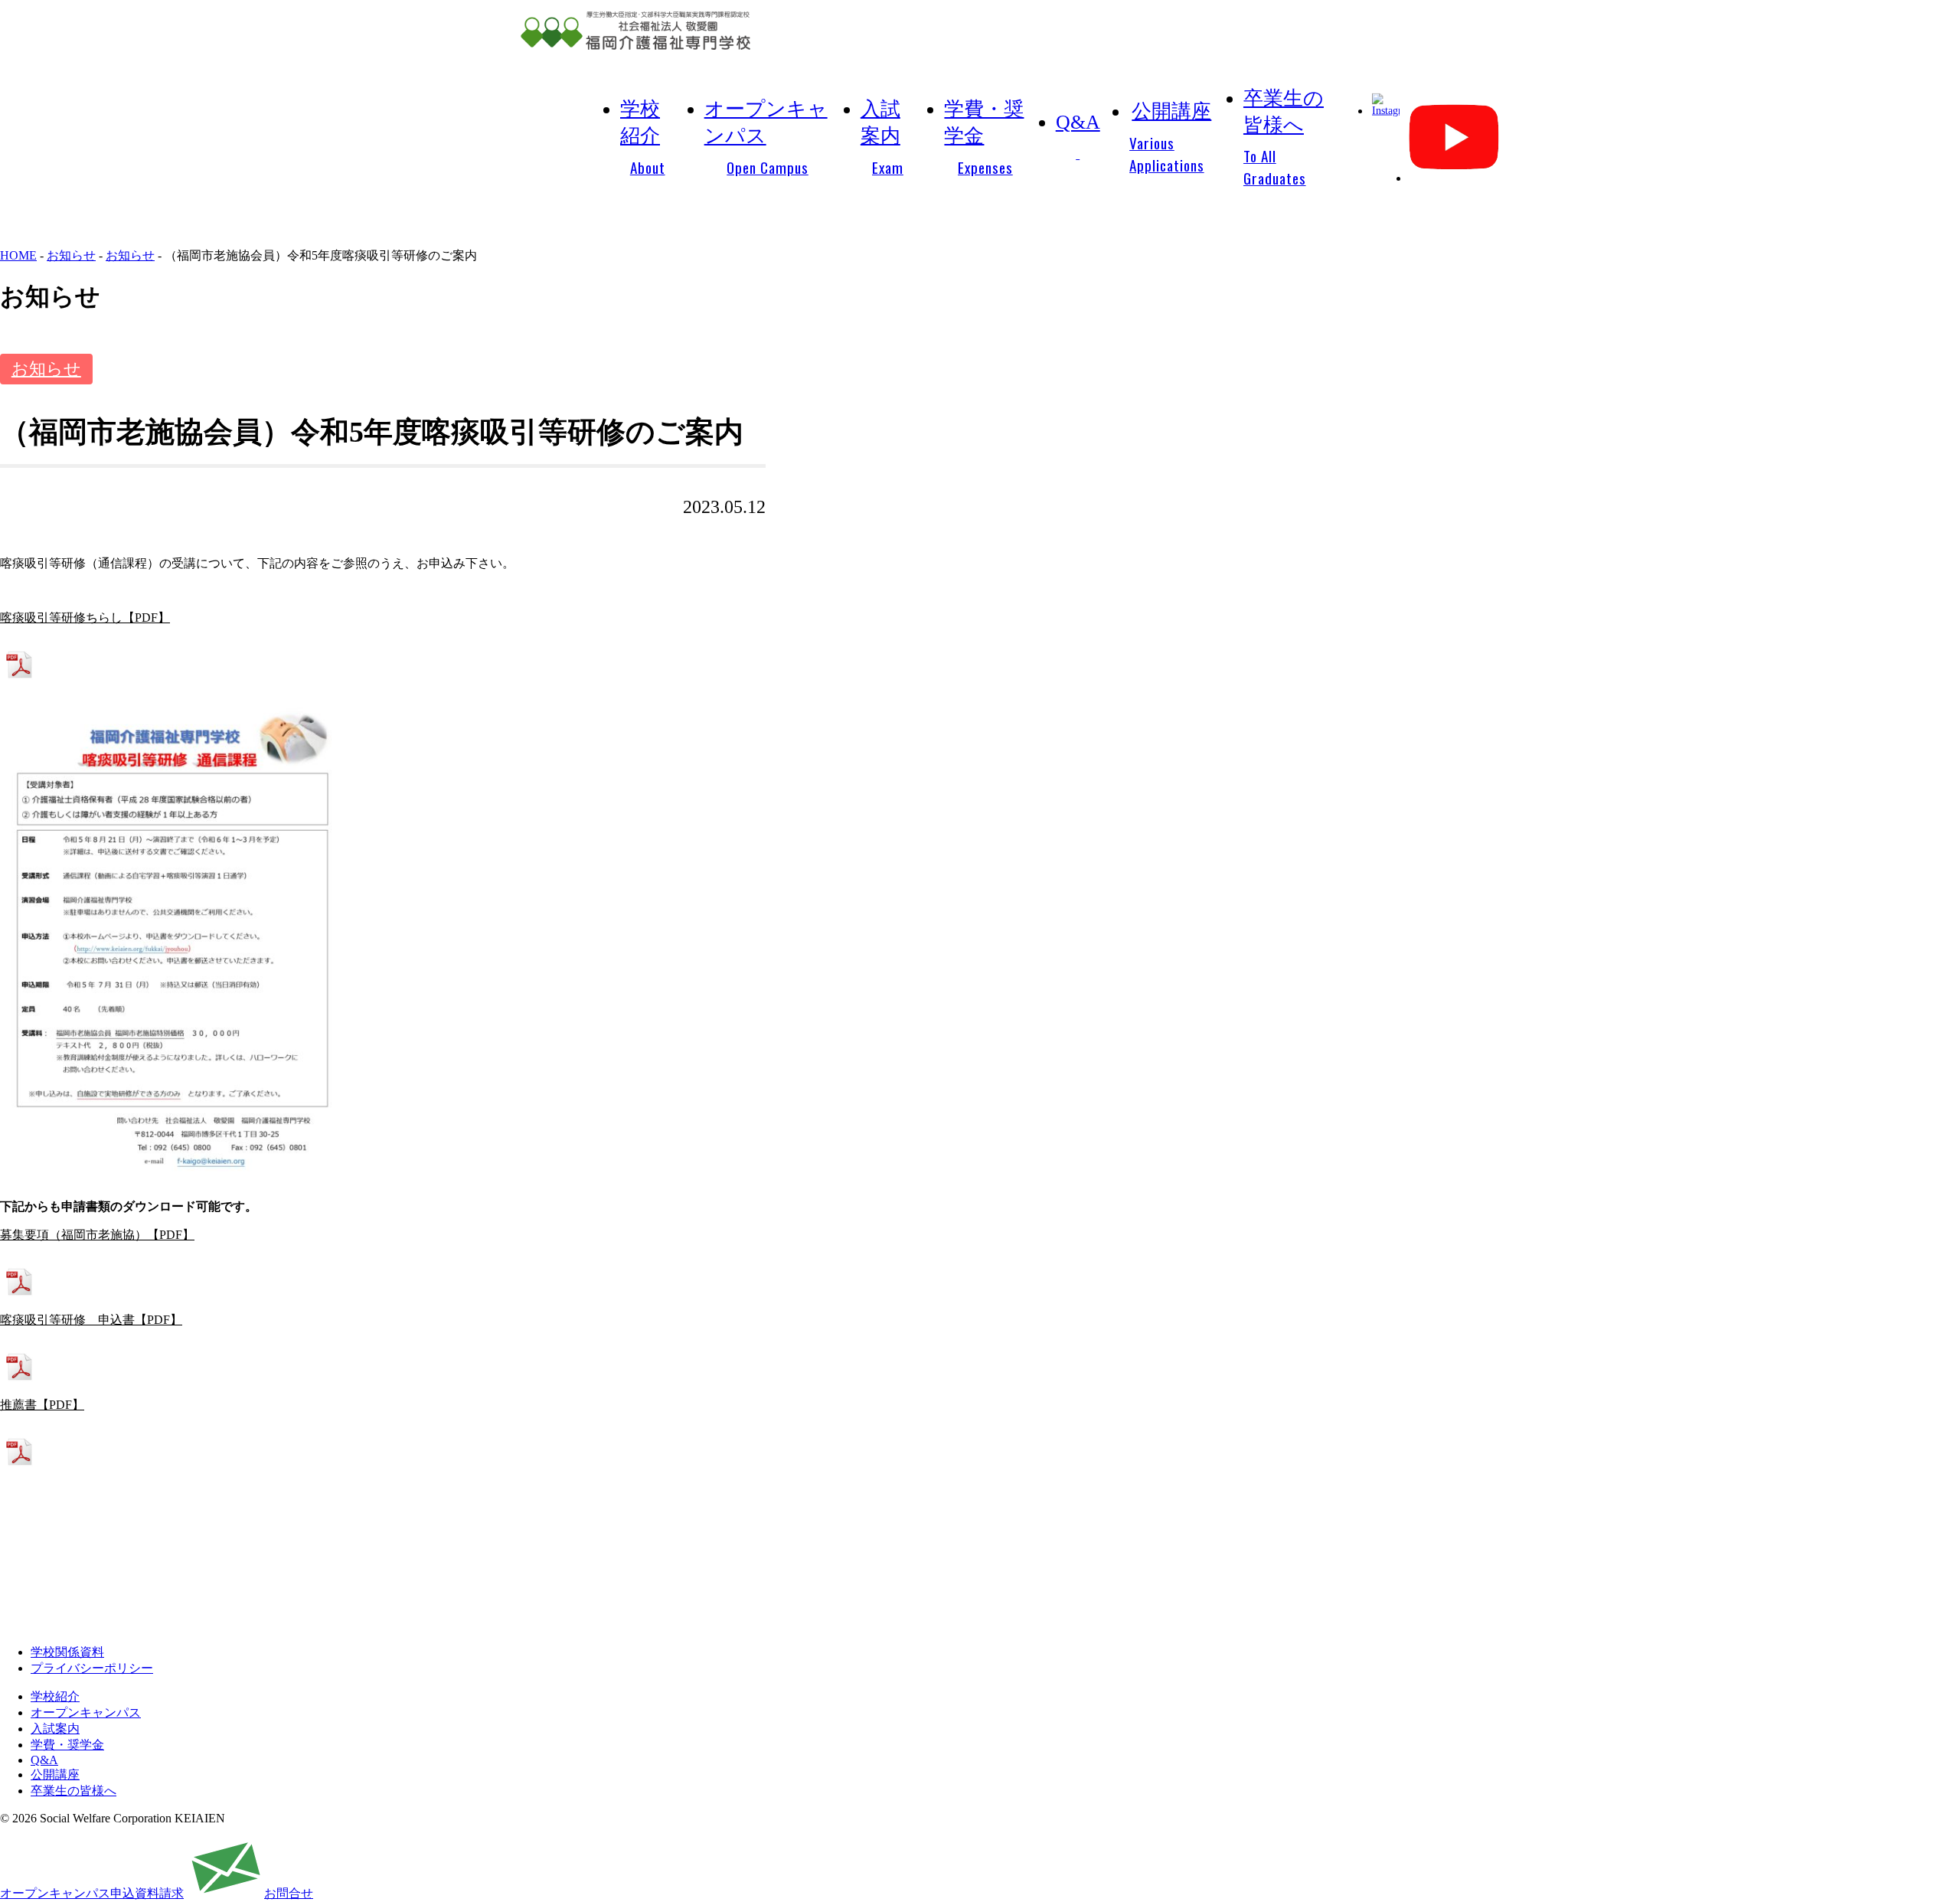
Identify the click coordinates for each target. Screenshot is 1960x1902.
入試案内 (882, 138)
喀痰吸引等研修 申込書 (67, 1320)
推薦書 (18, 1405)
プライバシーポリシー (92, 1668)
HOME (18, 255)
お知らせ (71, 255)
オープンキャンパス (766, 138)
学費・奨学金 (984, 138)
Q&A (1078, 122)
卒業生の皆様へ (1284, 138)
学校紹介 (643, 138)
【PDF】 (146, 618)
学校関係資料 (67, 1652)
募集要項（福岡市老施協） (73, 1235)
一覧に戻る (387, 1551)
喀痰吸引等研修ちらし (61, 618)
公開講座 (1170, 138)
